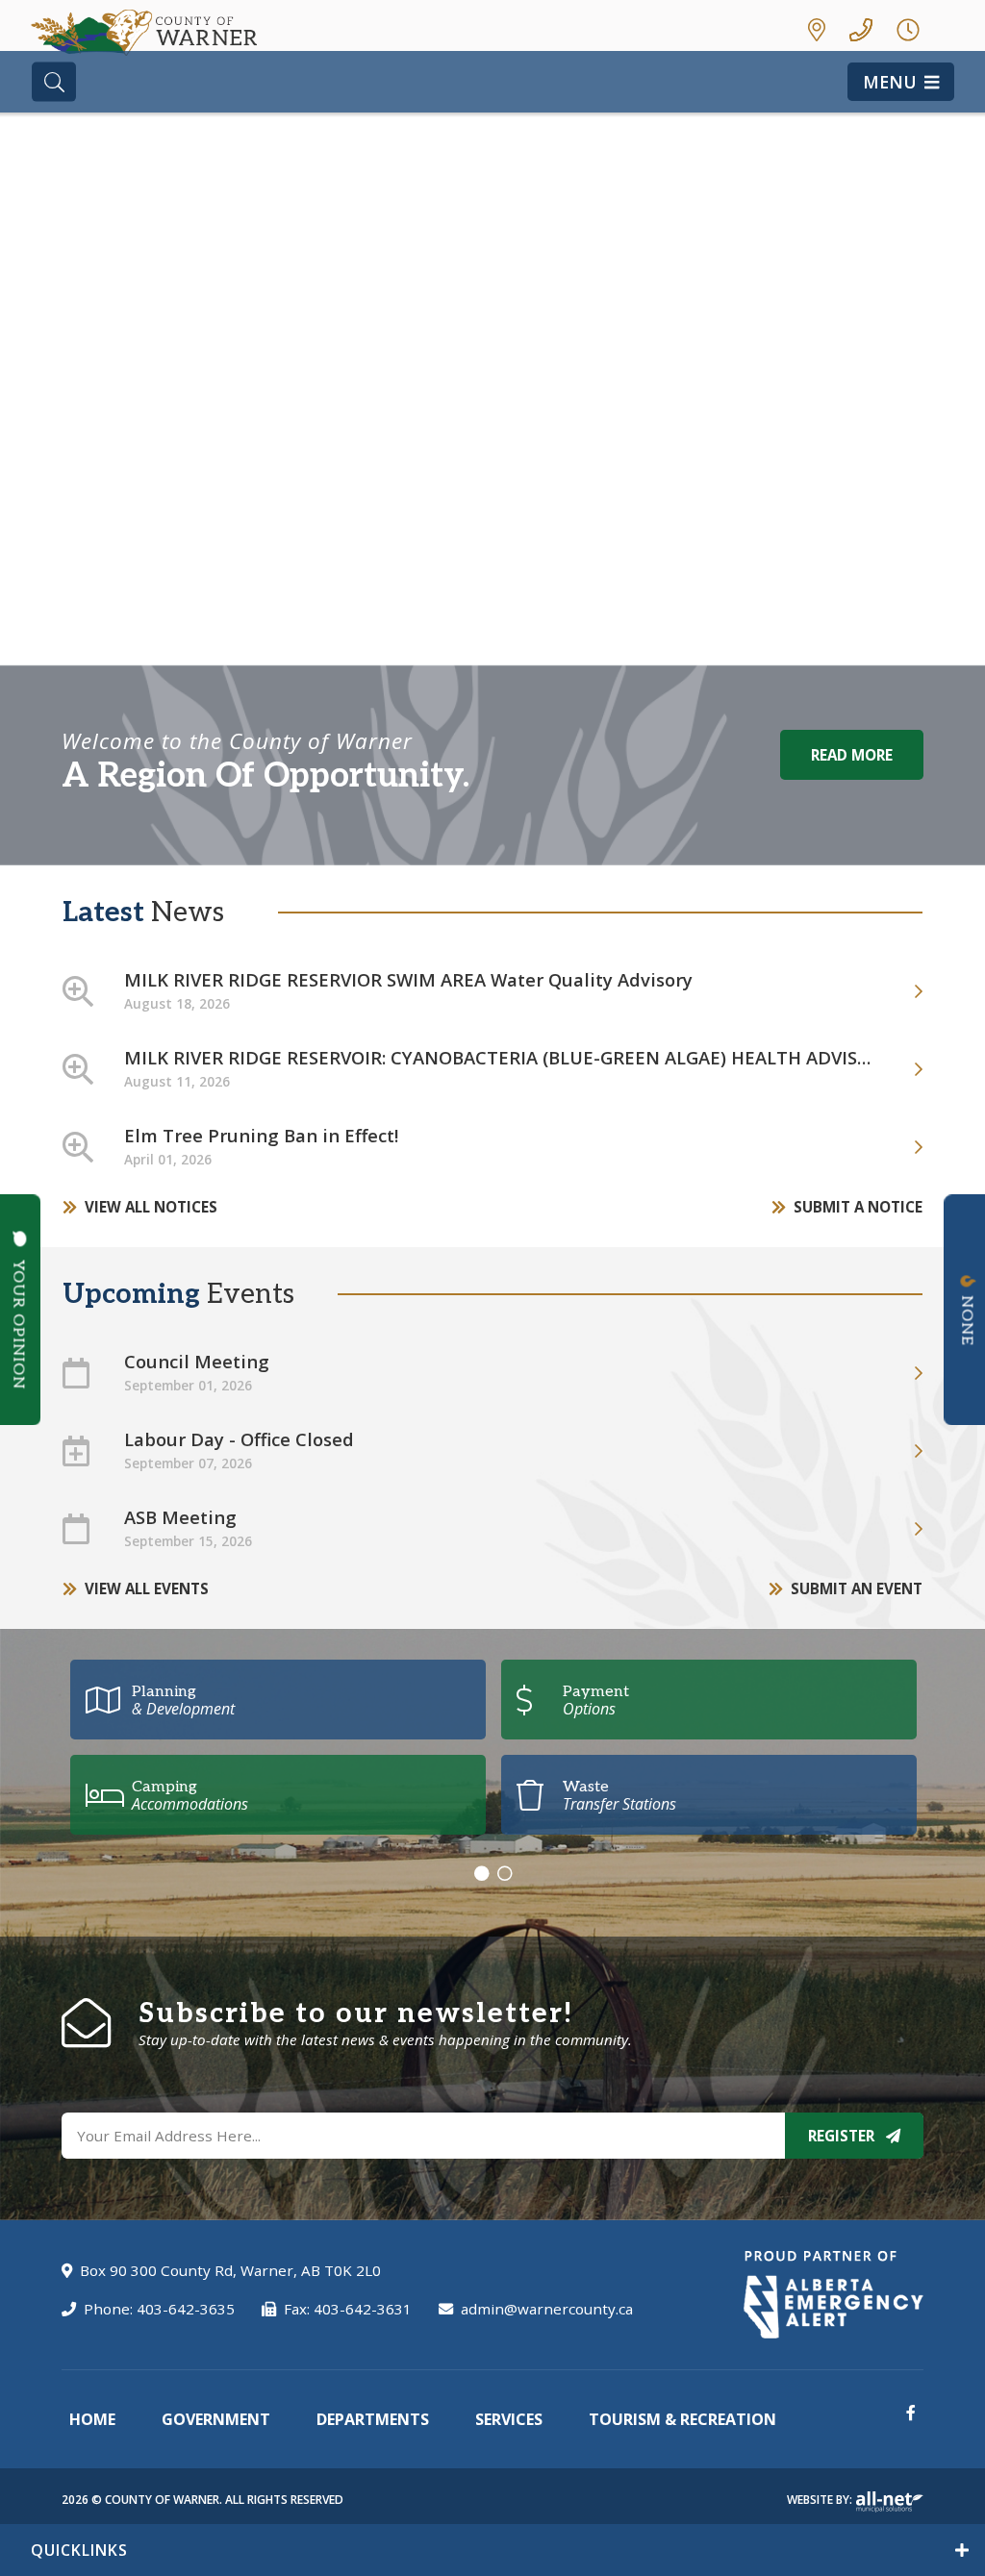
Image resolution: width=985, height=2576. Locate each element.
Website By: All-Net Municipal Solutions (889, 2502)
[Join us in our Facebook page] (911, 2413)
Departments (373, 2419)
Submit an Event (857, 1588)
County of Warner (144, 33)
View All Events (147, 1588)
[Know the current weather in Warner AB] (953, 29)
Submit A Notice (858, 1207)
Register (843, 2136)
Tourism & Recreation (682, 2419)
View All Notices (151, 1207)
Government (216, 2419)
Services (509, 2419)
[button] (62, 433)
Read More (852, 755)
